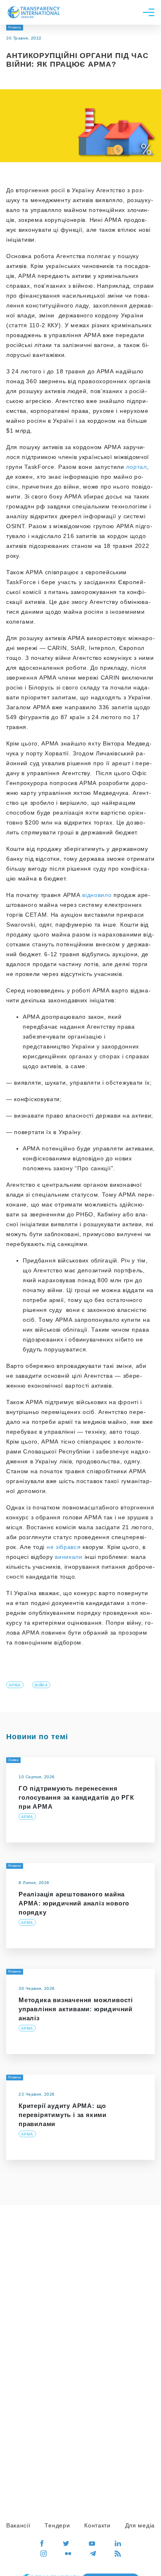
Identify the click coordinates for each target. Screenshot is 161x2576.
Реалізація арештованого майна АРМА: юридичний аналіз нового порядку (74, 1903)
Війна (41, 1685)
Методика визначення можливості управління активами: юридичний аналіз (76, 2009)
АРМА (15, 1685)
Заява (13, 1760)
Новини (15, 1866)
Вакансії (18, 2525)
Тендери (57, 2525)
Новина (15, 27)
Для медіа (140, 2525)
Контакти (97, 2525)
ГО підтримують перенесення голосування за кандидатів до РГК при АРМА (76, 1797)
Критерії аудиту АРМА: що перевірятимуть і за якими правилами (63, 2115)
